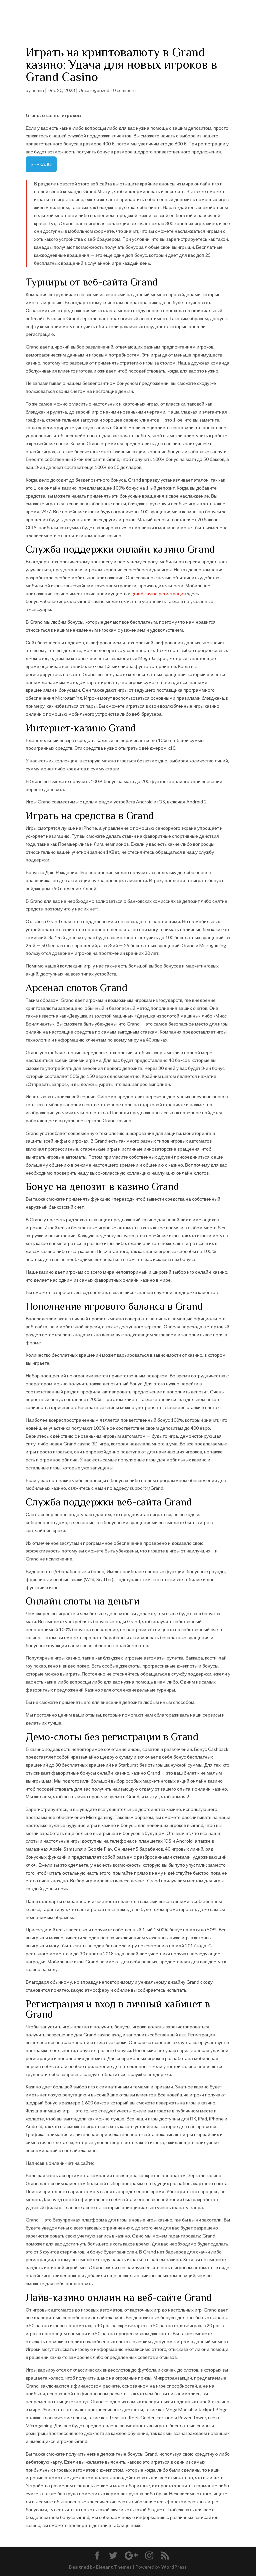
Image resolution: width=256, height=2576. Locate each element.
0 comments (126, 90)
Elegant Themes (114, 2567)
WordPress (174, 2567)
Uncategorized (94, 90)
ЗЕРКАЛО (41, 164)
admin (38, 90)
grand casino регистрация (159, 593)
